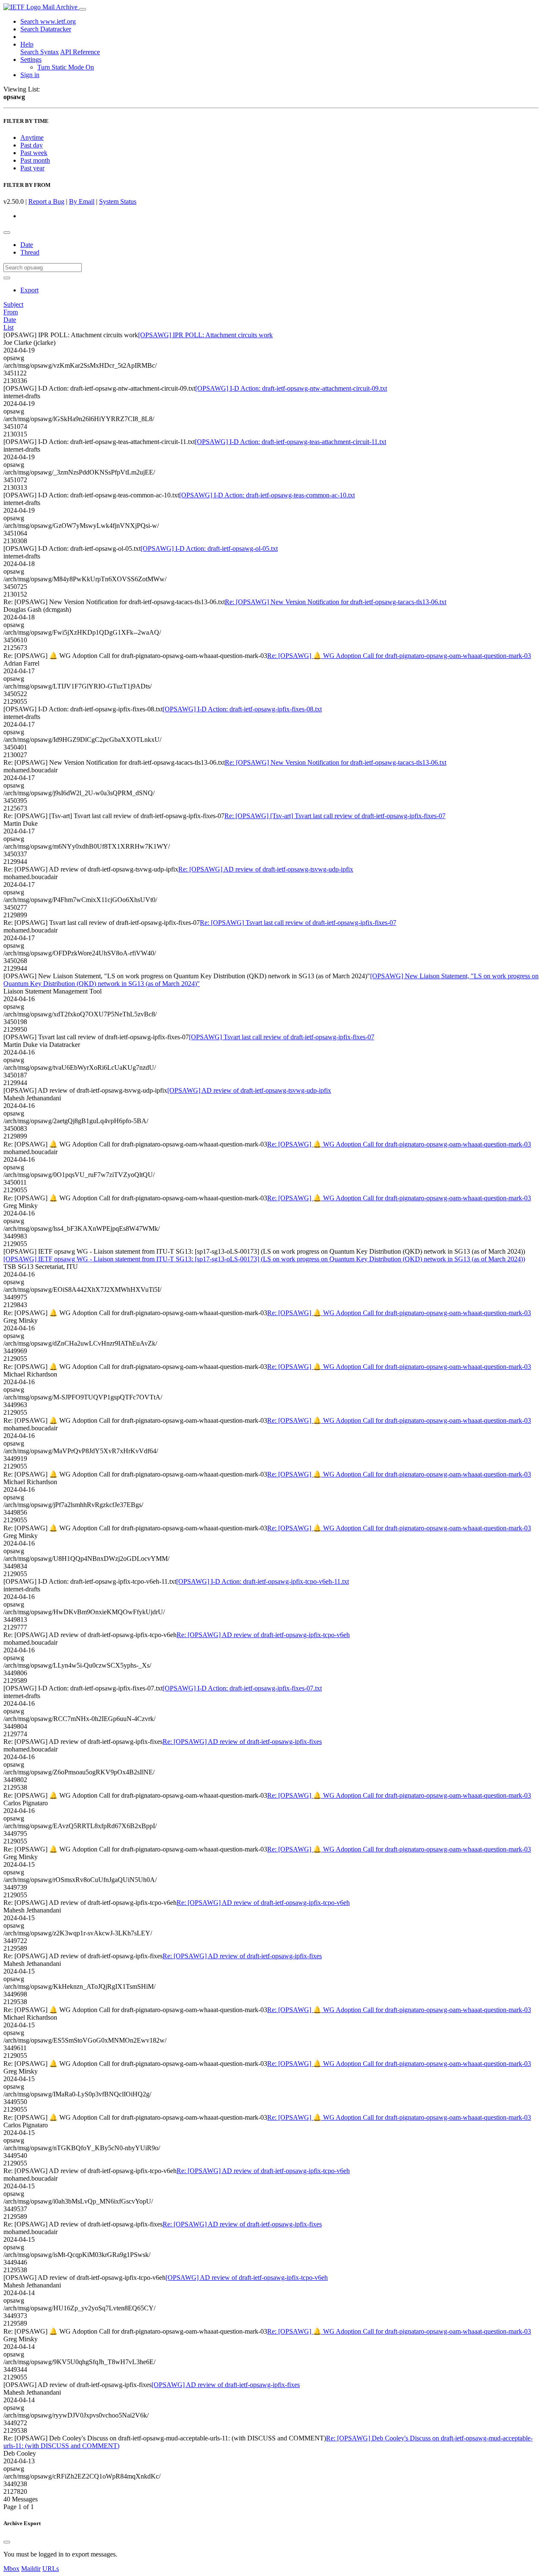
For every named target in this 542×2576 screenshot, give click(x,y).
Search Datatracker (46, 29)
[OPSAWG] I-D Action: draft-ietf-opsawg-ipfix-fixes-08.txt (242, 709)
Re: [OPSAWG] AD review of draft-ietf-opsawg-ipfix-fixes (242, 1742)
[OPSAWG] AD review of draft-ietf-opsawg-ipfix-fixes (226, 2385)
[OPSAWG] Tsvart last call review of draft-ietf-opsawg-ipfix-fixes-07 (282, 1037)
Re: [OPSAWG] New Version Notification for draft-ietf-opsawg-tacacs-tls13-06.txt (336, 602)
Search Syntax (40, 52)
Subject (13, 304)
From (11, 312)
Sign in (30, 75)
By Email (82, 201)
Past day (32, 145)
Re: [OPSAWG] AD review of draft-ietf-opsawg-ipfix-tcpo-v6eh (263, 1635)
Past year (32, 168)
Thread (30, 252)
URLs (51, 2569)
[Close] (7, 2542)
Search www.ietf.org (48, 21)
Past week (34, 153)
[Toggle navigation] (83, 9)
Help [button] (27, 44)
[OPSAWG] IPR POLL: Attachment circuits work (205, 335)
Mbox (11, 2569)
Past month (35, 160)
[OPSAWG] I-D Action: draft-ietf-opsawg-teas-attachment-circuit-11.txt (290, 442)
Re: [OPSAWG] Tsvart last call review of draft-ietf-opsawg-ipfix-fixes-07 (298, 923)
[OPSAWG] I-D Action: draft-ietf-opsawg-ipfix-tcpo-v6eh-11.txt (263, 1581)
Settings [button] (31, 60)
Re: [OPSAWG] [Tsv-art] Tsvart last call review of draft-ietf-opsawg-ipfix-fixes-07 (335, 816)
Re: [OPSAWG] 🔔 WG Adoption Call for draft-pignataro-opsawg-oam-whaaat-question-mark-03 (399, 656)
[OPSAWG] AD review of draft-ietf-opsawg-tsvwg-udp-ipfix (249, 1090)
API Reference (80, 52)
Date (27, 245)
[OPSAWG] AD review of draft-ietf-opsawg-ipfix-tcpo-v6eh (247, 2278)
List (8, 327)
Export (29, 290)
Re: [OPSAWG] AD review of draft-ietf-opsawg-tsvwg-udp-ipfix (266, 869)
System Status (118, 201)
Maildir (31, 2569)
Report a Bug (46, 201)
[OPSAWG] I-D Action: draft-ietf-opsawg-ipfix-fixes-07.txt (242, 1688)
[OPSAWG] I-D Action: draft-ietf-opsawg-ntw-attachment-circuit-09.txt (291, 388)
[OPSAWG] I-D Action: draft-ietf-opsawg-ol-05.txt (209, 548)
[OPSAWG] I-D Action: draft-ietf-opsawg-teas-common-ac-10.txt (267, 495)
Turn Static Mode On (66, 67)
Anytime (32, 137)
